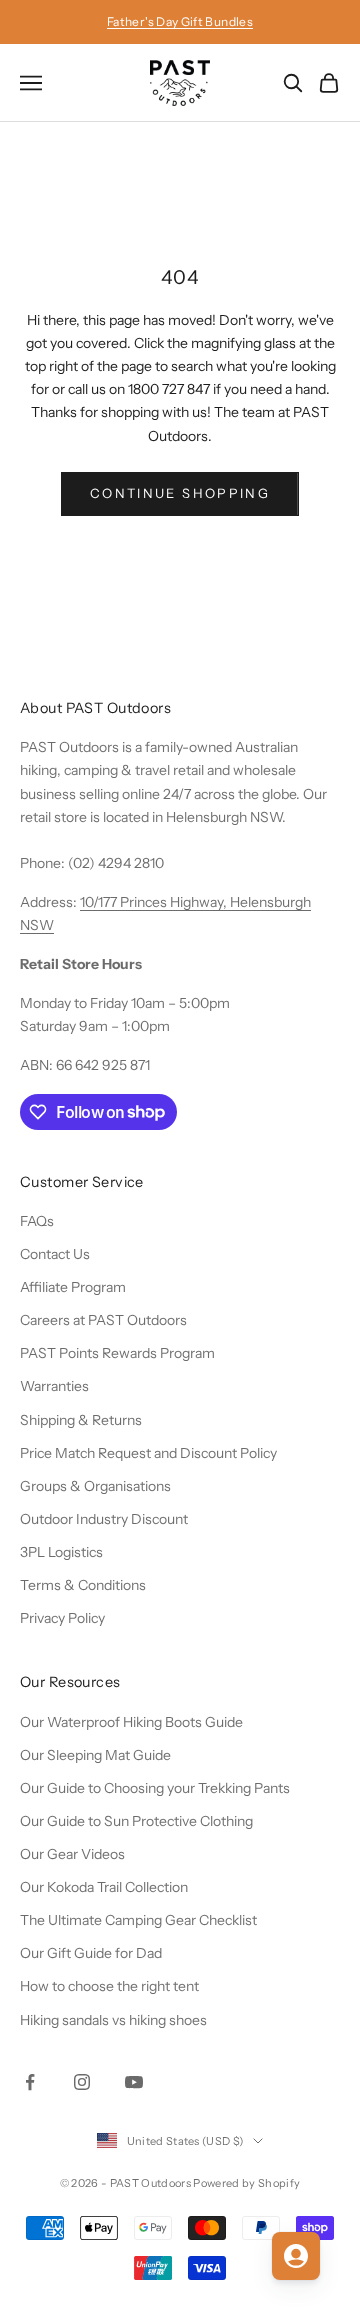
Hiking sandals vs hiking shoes (113, 2020)
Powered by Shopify (246, 2183)
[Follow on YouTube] (134, 2082)
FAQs (37, 1221)
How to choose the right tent (109, 1986)
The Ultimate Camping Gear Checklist (138, 1920)
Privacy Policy (62, 1618)
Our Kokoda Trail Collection (104, 1887)
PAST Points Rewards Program (117, 1353)
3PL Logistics (61, 1552)
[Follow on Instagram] (82, 2082)
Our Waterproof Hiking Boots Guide (131, 1722)
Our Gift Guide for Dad (91, 1953)
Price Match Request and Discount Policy (148, 1453)
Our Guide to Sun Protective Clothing (136, 1821)
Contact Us (55, 1254)
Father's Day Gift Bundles (180, 21)
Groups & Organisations (95, 1486)
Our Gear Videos (72, 1854)
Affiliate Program (73, 1287)
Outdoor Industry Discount (104, 1519)
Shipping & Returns (81, 1420)
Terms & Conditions (83, 1585)
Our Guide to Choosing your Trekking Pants (155, 1788)
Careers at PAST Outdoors (103, 1320)
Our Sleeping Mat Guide (95, 1755)
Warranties (54, 1386)
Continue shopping (180, 493)
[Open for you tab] (296, 2256)
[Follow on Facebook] (30, 2082)
